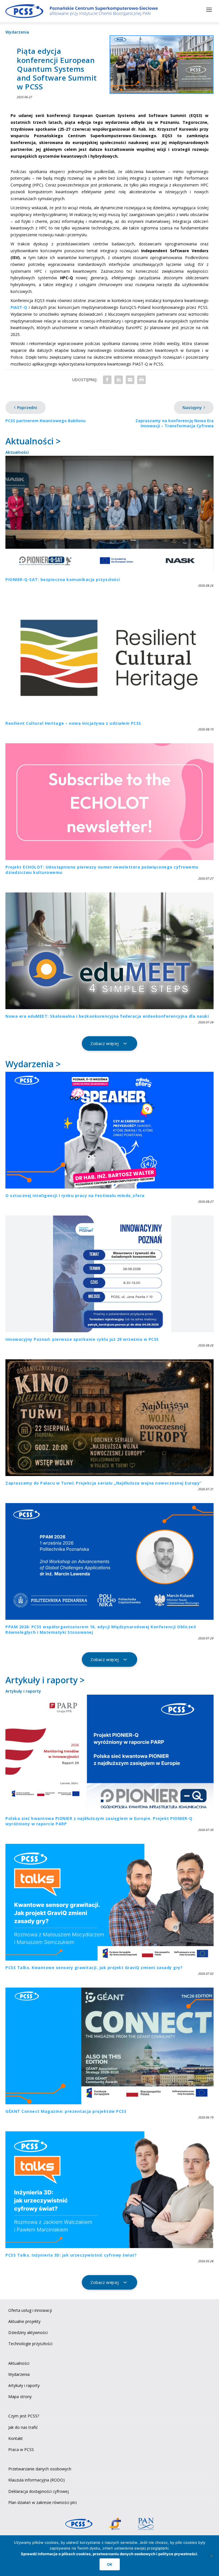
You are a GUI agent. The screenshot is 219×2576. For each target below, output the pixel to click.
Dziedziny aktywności (28, 2332)
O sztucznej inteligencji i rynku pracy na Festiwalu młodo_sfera (75, 1195)
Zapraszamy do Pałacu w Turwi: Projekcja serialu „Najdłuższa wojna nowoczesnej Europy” (104, 1483)
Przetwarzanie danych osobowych (40, 2469)
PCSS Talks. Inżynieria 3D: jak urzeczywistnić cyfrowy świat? (71, 2255)
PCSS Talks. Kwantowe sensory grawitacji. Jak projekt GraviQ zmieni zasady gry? (94, 1968)
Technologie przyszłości (30, 2344)
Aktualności (17, 452)
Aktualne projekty (24, 2321)
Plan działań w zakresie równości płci (42, 2502)
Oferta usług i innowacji (30, 2310)
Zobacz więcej (105, 1043)
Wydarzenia (17, 32)
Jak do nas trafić (23, 2427)
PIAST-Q (19, 307)
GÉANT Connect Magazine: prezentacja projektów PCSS (66, 2111)
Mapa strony (20, 2397)
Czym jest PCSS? (24, 2416)
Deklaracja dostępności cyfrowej (38, 2491)
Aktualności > (33, 441)
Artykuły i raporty (23, 1691)
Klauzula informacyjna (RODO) (36, 2480)
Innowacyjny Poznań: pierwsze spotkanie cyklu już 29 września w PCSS (82, 1339)
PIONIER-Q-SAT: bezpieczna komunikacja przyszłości (63, 579)
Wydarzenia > (33, 1064)
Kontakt (16, 2438)
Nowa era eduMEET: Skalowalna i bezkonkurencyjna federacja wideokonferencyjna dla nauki (107, 1016)
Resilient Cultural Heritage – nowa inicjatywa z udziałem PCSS (73, 723)
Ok (110, 2564)
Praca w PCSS (21, 2449)
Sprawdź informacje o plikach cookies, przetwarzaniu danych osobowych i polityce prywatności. (109, 2554)
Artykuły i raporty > (45, 1680)
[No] (211, 2556)
